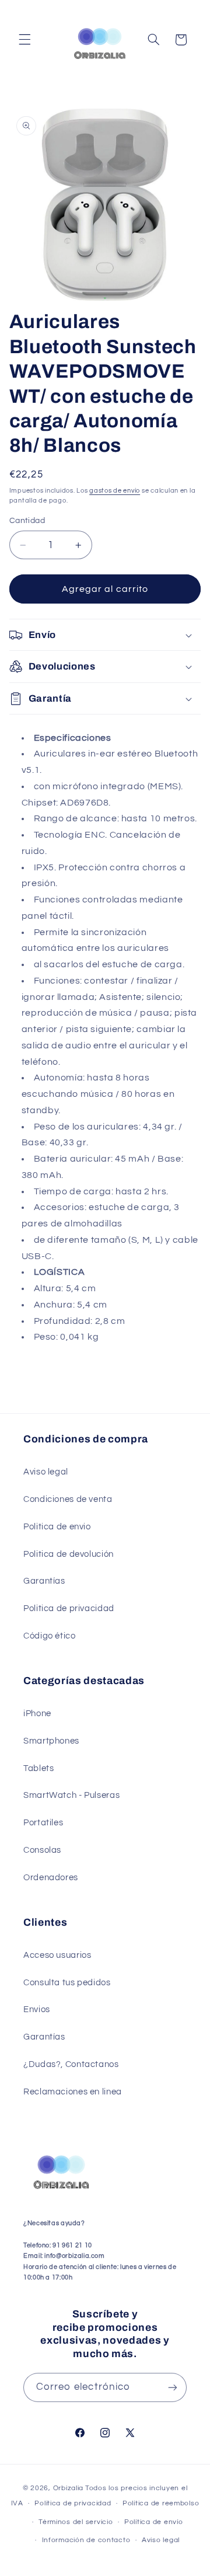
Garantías (44, 1581)
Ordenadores (51, 1878)
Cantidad (27, 521)
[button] (24, 40)
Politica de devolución (69, 1554)
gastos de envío (115, 491)
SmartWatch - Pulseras (71, 1795)
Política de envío (154, 2522)
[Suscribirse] (173, 2387)
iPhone (37, 1714)
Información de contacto (86, 2540)
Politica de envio (57, 1527)
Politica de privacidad (69, 1608)
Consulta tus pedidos (67, 1983)
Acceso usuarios (57, 1955)
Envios (37, 2009)
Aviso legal (46, 1472)
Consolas (42, 1850)
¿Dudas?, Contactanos (71, 2064)
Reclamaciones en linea (73, 2092)
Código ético (50, 1636)
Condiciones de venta (68, 1499)
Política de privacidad (73, 2503)
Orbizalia (69, 2488)
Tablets (38, 1768)
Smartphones (51, 1741)
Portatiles (43, 1823)
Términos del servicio (76, 2522)
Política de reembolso (161, 2503)
